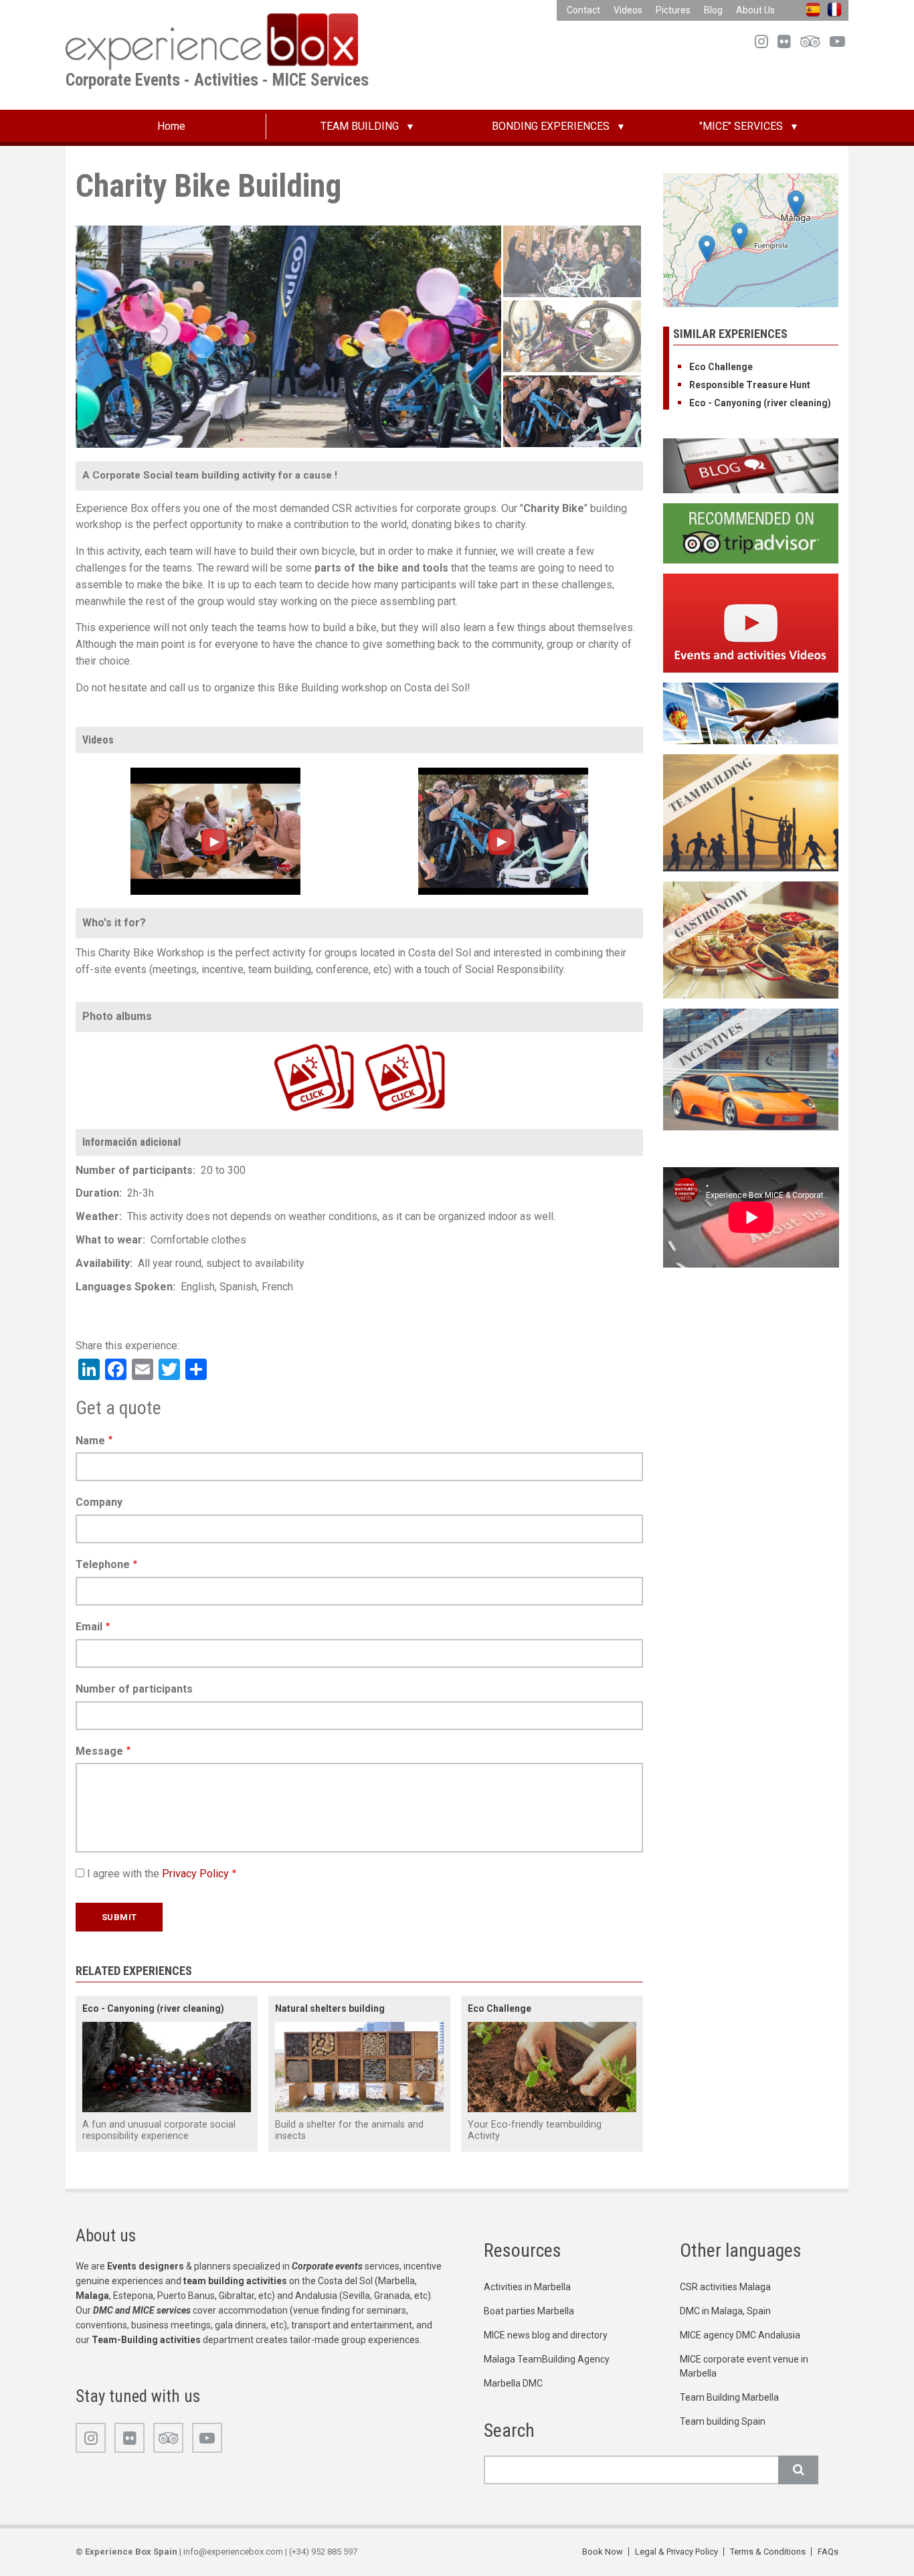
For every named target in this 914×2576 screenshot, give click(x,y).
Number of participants (134, 1689)
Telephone (103, 1564)
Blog (713, 10)
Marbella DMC (513, 2383)
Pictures (673, 10)
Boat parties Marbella (529, 2311)
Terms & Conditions (768, 2552)
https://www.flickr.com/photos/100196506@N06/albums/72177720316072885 (290, 1042)
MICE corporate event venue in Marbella (744, 2366)
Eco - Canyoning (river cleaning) (153, 2008)
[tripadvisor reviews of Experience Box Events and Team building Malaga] (751, 532)
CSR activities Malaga (725, 2287)
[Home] (212, 41)
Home (171, 126)
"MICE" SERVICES (741, 126)
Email (89, 1627)
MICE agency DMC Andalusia (740, 2335)
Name (90, 1441)
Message (99, 1751)
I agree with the (158, 1874)
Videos (628, 10)
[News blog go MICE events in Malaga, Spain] (751, 465)
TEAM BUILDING (360, 126)
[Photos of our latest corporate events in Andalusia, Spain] (751, 712)
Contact (583, 10)
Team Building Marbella (729, 2397)
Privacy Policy (195, 1874)
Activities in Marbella (527, 2287)
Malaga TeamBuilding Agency (547, 2359)
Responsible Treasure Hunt (750, 385)
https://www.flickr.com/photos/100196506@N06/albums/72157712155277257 (381, 1042)
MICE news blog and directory (546, 2335)
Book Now (603, 2552)
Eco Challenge (499, 2008)
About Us (755, 10)
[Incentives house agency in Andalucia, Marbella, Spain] (751, 1068)
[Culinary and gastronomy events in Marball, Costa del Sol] (751, 939)
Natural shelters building (330, 2008)
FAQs (828, 2552)
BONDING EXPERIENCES (551, 126)
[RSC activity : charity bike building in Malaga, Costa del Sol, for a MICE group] (503, 830)
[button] (740, 236)
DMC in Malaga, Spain (725, 2311)
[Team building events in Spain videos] (751, 622)
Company (99, 1502)
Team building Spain (723, 2421)
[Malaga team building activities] (751, 812)
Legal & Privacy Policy (676, 2552)
